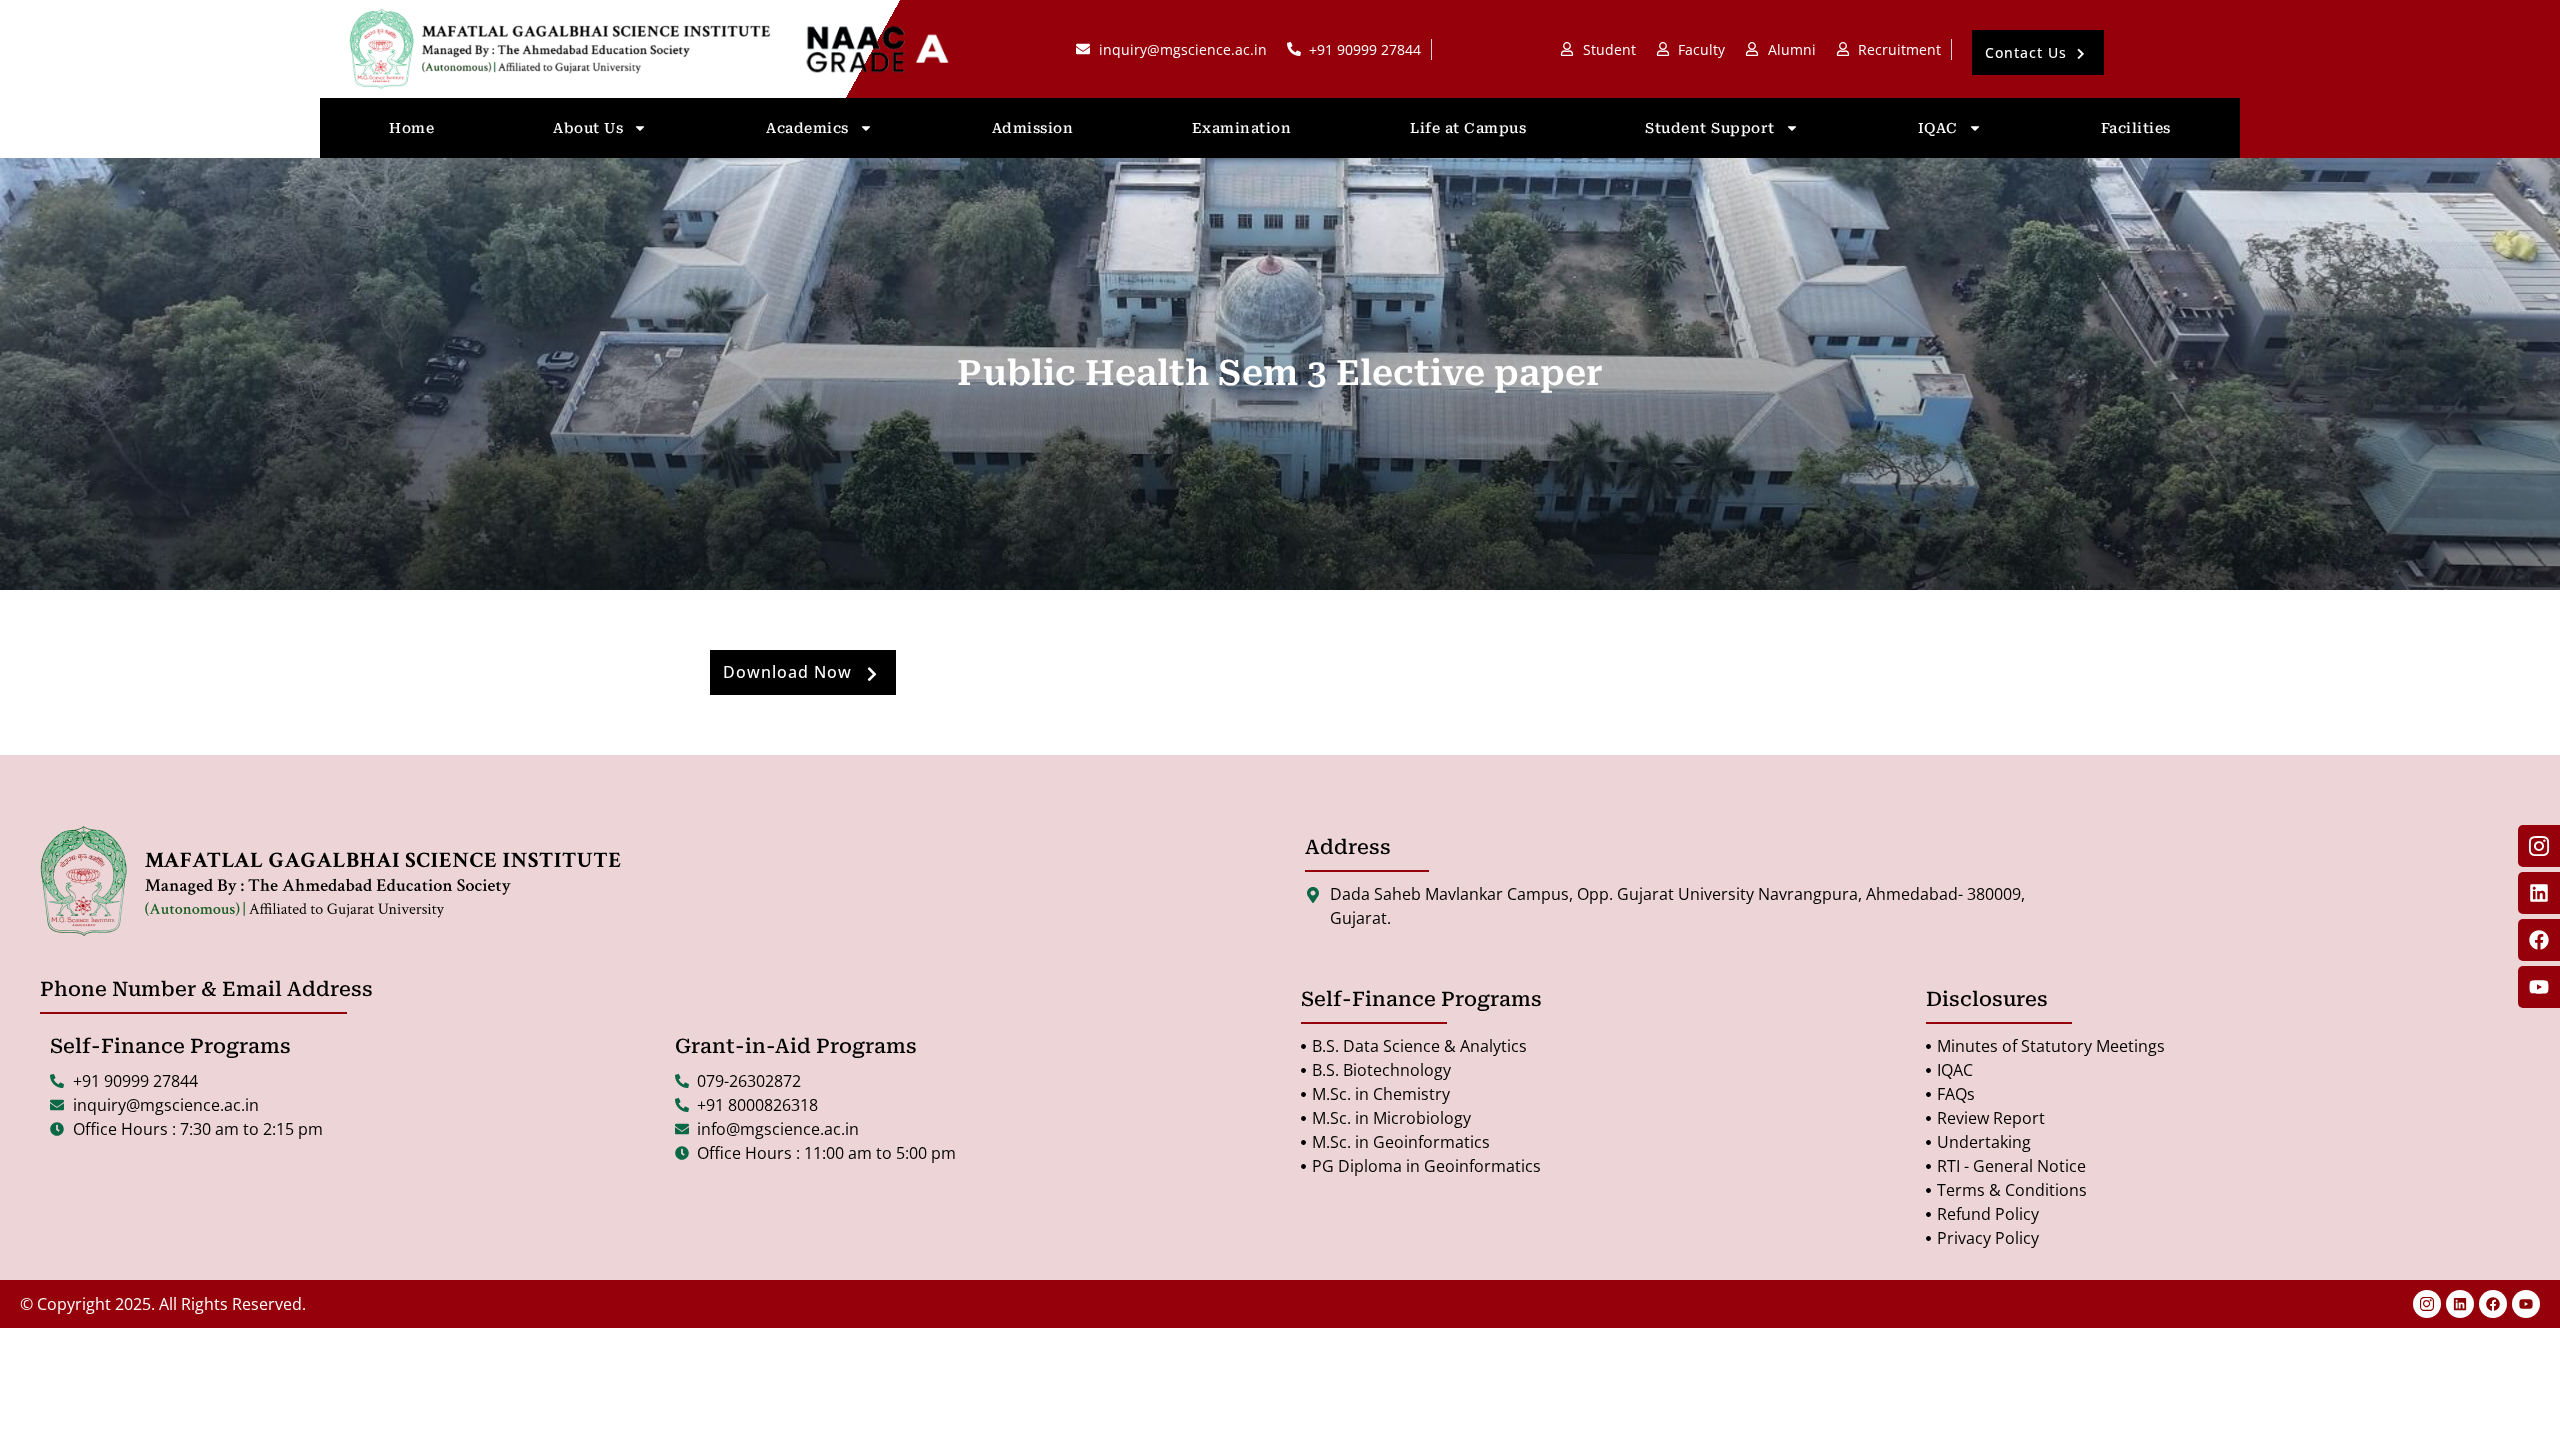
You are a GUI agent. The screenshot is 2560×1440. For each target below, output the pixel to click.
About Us (588, 128)
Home (411, 128)
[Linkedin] (2460, 1304)
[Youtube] (2526, 1304)
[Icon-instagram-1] (2427, 1304)
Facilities (2136, 128)
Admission (1033, 128)
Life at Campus (1468, 128)
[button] (2038, 52)
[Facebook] (2493, 1304)
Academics (807, 128)
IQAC (1938, 128)
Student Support (1710, 128)
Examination (1242, 128)
